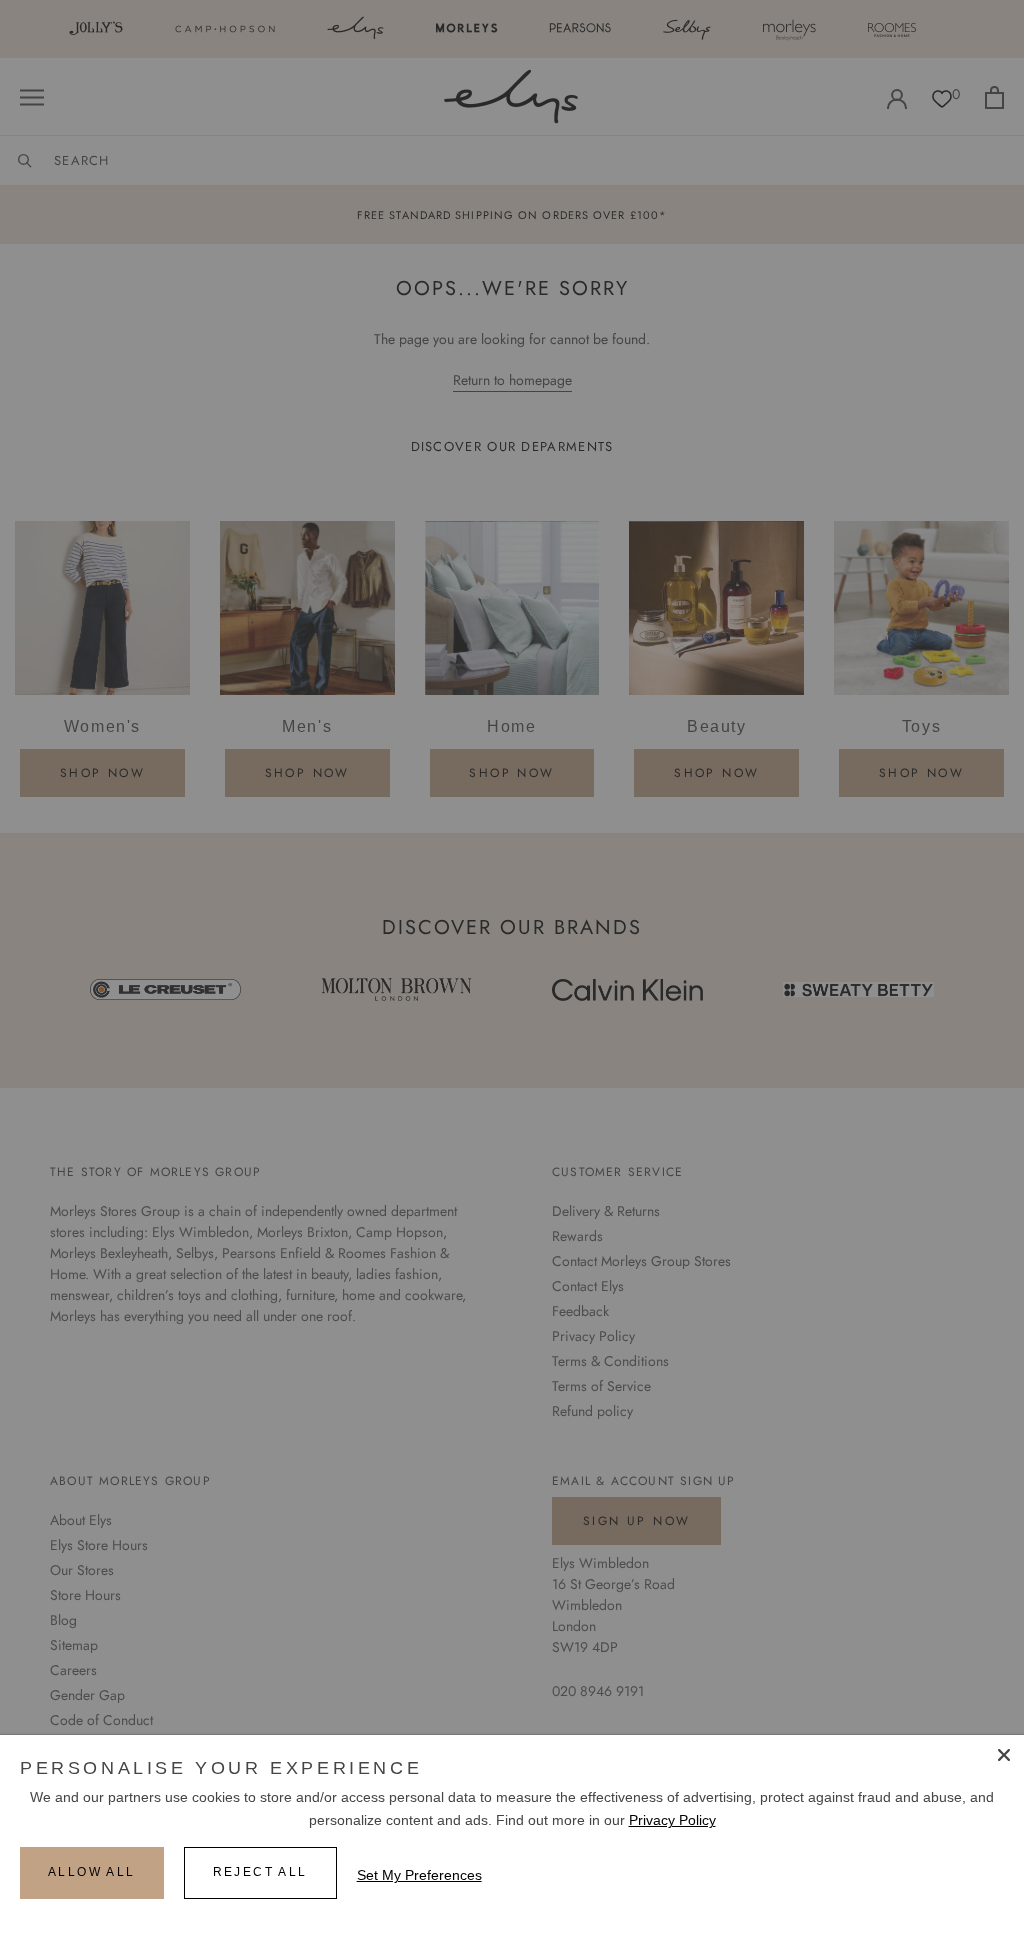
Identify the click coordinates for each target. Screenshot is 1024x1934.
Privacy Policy (672, 1820)
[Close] (1004, 1755)
